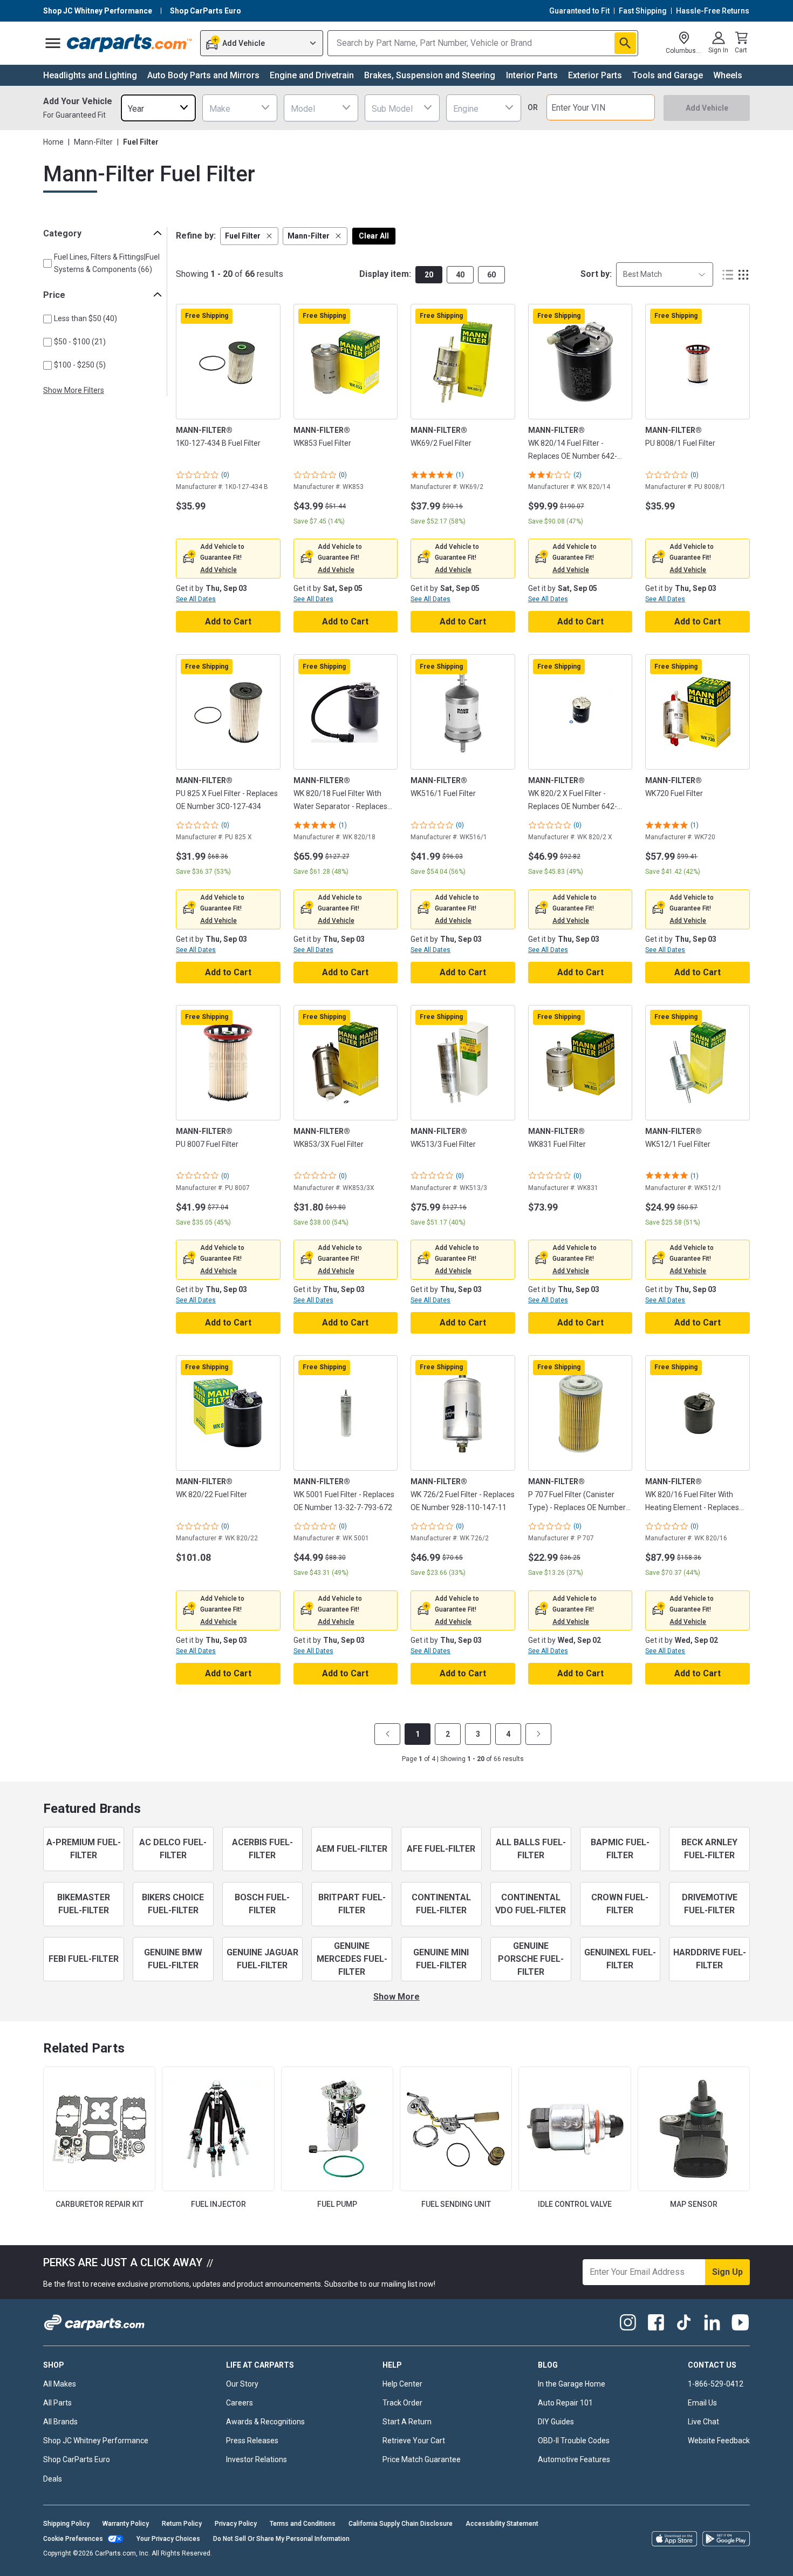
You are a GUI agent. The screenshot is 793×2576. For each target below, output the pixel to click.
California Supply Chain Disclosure (401, 2524)
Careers (240, 2403)
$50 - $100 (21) (80, 342)
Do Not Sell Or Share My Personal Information (281, 2539)
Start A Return (407, 2422)
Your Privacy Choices (168, 2539)
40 (460, 275)
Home (53, 142)
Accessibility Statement (502, 2524)
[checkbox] (47, 263)
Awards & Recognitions (265, 2422)
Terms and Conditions (303, 2524)
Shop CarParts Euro (77, 2459)
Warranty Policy (126, 2524)
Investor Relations (257, 2459)
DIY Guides (556, 2422)
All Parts (57, 2403)
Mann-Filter (93, 142)
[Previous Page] (387, 1734)
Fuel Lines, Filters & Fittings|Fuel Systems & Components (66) (107, 263)
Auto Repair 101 (565, 2403)
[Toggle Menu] (53, 43)
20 (429, 275)
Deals (53, 2479)
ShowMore (396, 1997)
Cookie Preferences (73, 2539)
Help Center (402, 2384)
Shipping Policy (66, 2524)
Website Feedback (719, 2441)
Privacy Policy (236, 2524)
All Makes (60, 2384)
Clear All (374, 236)
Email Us (702, 2403)
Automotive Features (574, 2459)
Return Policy (182, 2524)
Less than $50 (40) (86, 318)
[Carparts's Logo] (130, 43)
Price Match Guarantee (422, 2459)
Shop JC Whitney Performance (96, 2441)
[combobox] (158, 108)
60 (491, 275)
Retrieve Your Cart (414, 2441)
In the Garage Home (572, 2384)
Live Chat (703, 2422)
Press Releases (252, 2441)
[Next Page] (538, 1734)
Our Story (242, 2384)
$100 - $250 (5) (80, 365)
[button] (249, 236)
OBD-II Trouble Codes (574, 2441)
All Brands (60, 2422)
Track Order (402, 2403)
